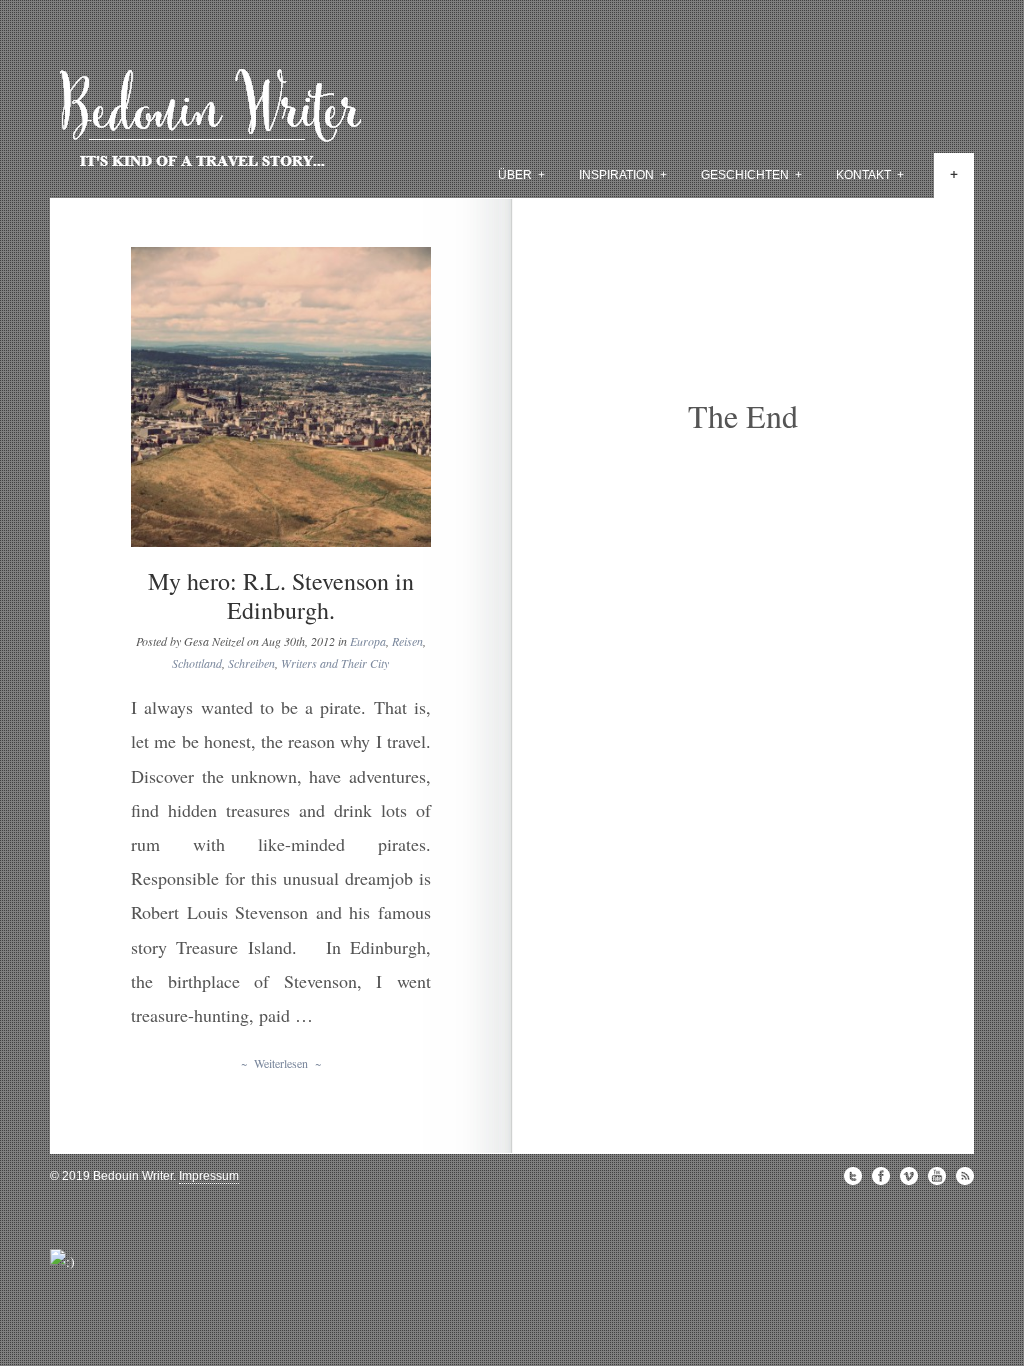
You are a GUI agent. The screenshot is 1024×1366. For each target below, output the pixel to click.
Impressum (209, 1176)
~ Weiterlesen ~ (281, 1063)
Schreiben (251, 663)
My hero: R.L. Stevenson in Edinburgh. (281, 595)
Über (521, 175)
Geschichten (751, 175)
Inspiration (623, 175)
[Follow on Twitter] (853, 1176)
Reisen (407, 641)
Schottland (197, 663)
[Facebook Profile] (881, 1176)
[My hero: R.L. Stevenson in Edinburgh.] (281, 397)
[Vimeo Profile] (909, 1176)
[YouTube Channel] (937, 1176)
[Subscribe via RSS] (965, 1176)
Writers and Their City (335, 663)
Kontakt (870, 175)
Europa (368, 641)
